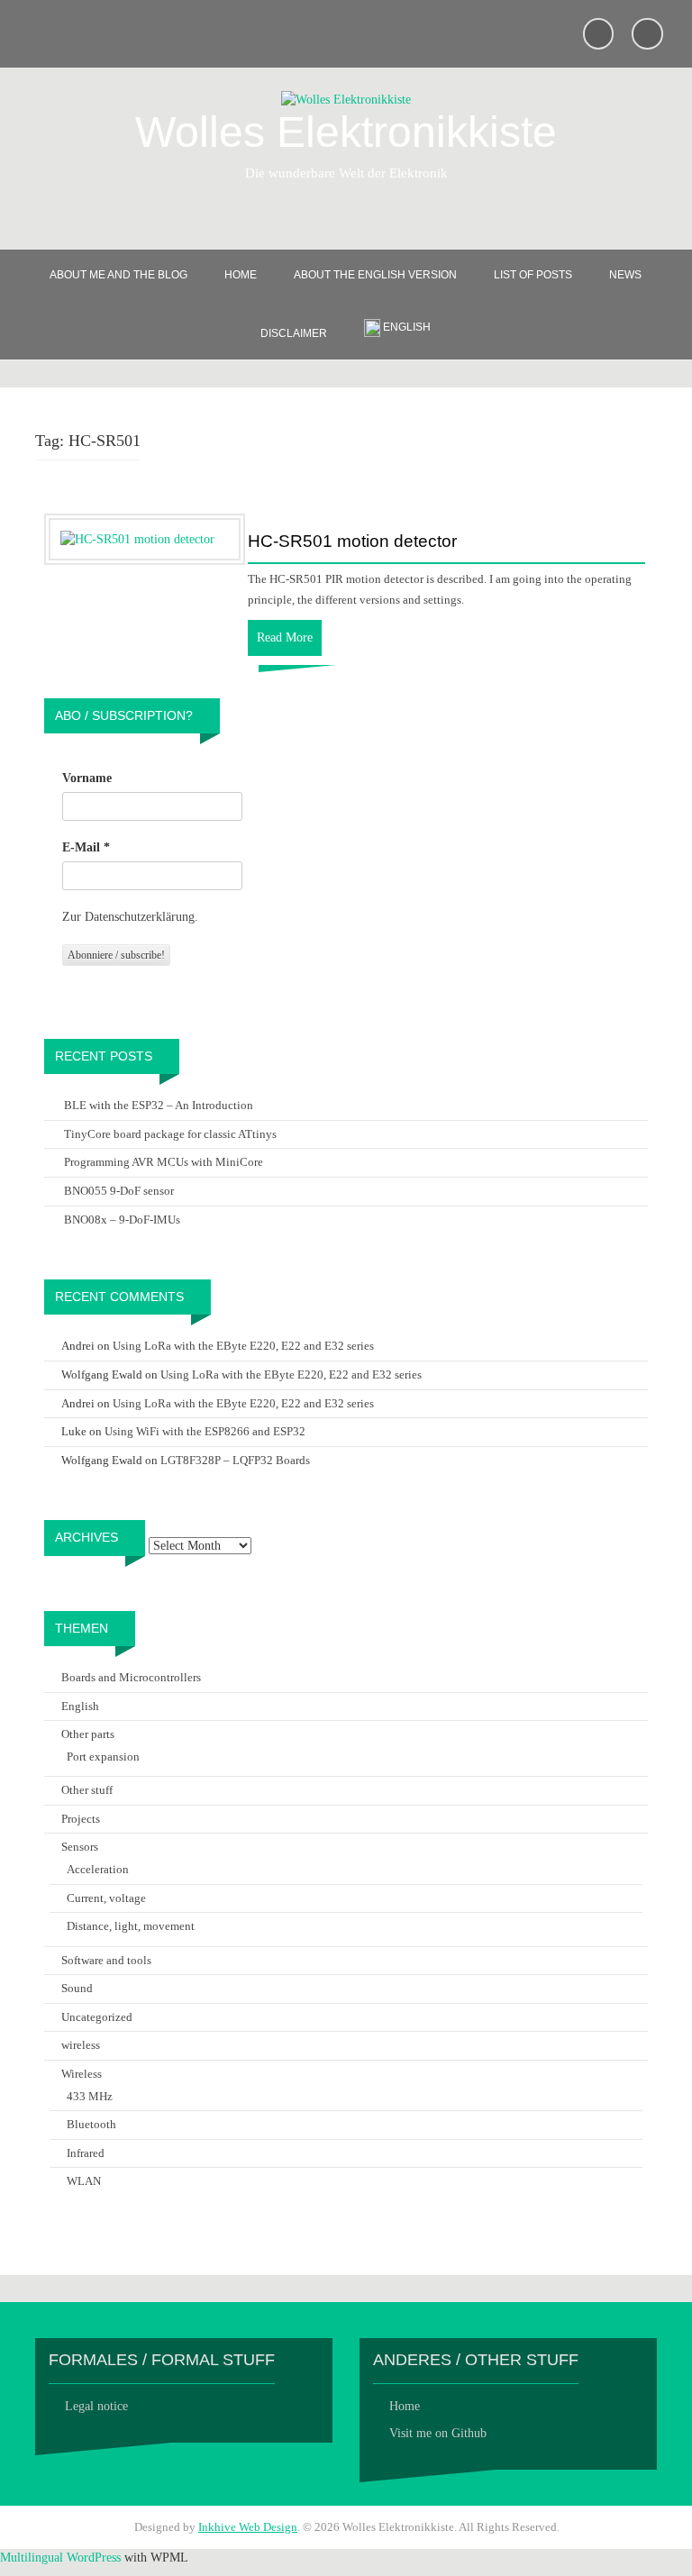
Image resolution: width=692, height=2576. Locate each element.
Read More (285, 637)
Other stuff (87, 1790)
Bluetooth (91, 2124)
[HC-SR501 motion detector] (137, 538)
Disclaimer (294, 333)
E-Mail (86, 847)
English (80, 1706)
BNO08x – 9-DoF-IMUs (122, 1220)
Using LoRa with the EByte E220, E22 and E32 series (243, 1346)
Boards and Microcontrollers (131, 1677)
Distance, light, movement (131, 1926)
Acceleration (98, 1869)
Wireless (82, 2074)
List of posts (533, 275)
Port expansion (103, 1757)
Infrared (86, 2153)
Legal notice (96, 2406)
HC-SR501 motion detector (352, 542)
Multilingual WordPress (60, 2558)
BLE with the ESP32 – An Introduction (159, 1105)
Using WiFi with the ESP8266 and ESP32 (205, 1431)
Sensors (80, 1847)
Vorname (87, 778)
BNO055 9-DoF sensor (119, 1191)
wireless (81, 2045)
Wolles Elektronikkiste (346, 132)
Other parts (88, 1734)
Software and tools (106, 1960)
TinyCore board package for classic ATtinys (170, 1134)
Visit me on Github (438, 2433)
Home (241, 275)
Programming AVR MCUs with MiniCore (164, 1162)
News (625, 275)
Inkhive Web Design (248, 2527)
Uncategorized (97, 2017)
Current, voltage (106, 1898)
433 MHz (90, 2096)
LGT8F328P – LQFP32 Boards (235, 1460)
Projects (81, 1819)
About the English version (375, 275)
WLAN (84, 2181)
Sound (77, 1988)
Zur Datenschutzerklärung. (130, 917)
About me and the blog (118, 275)
